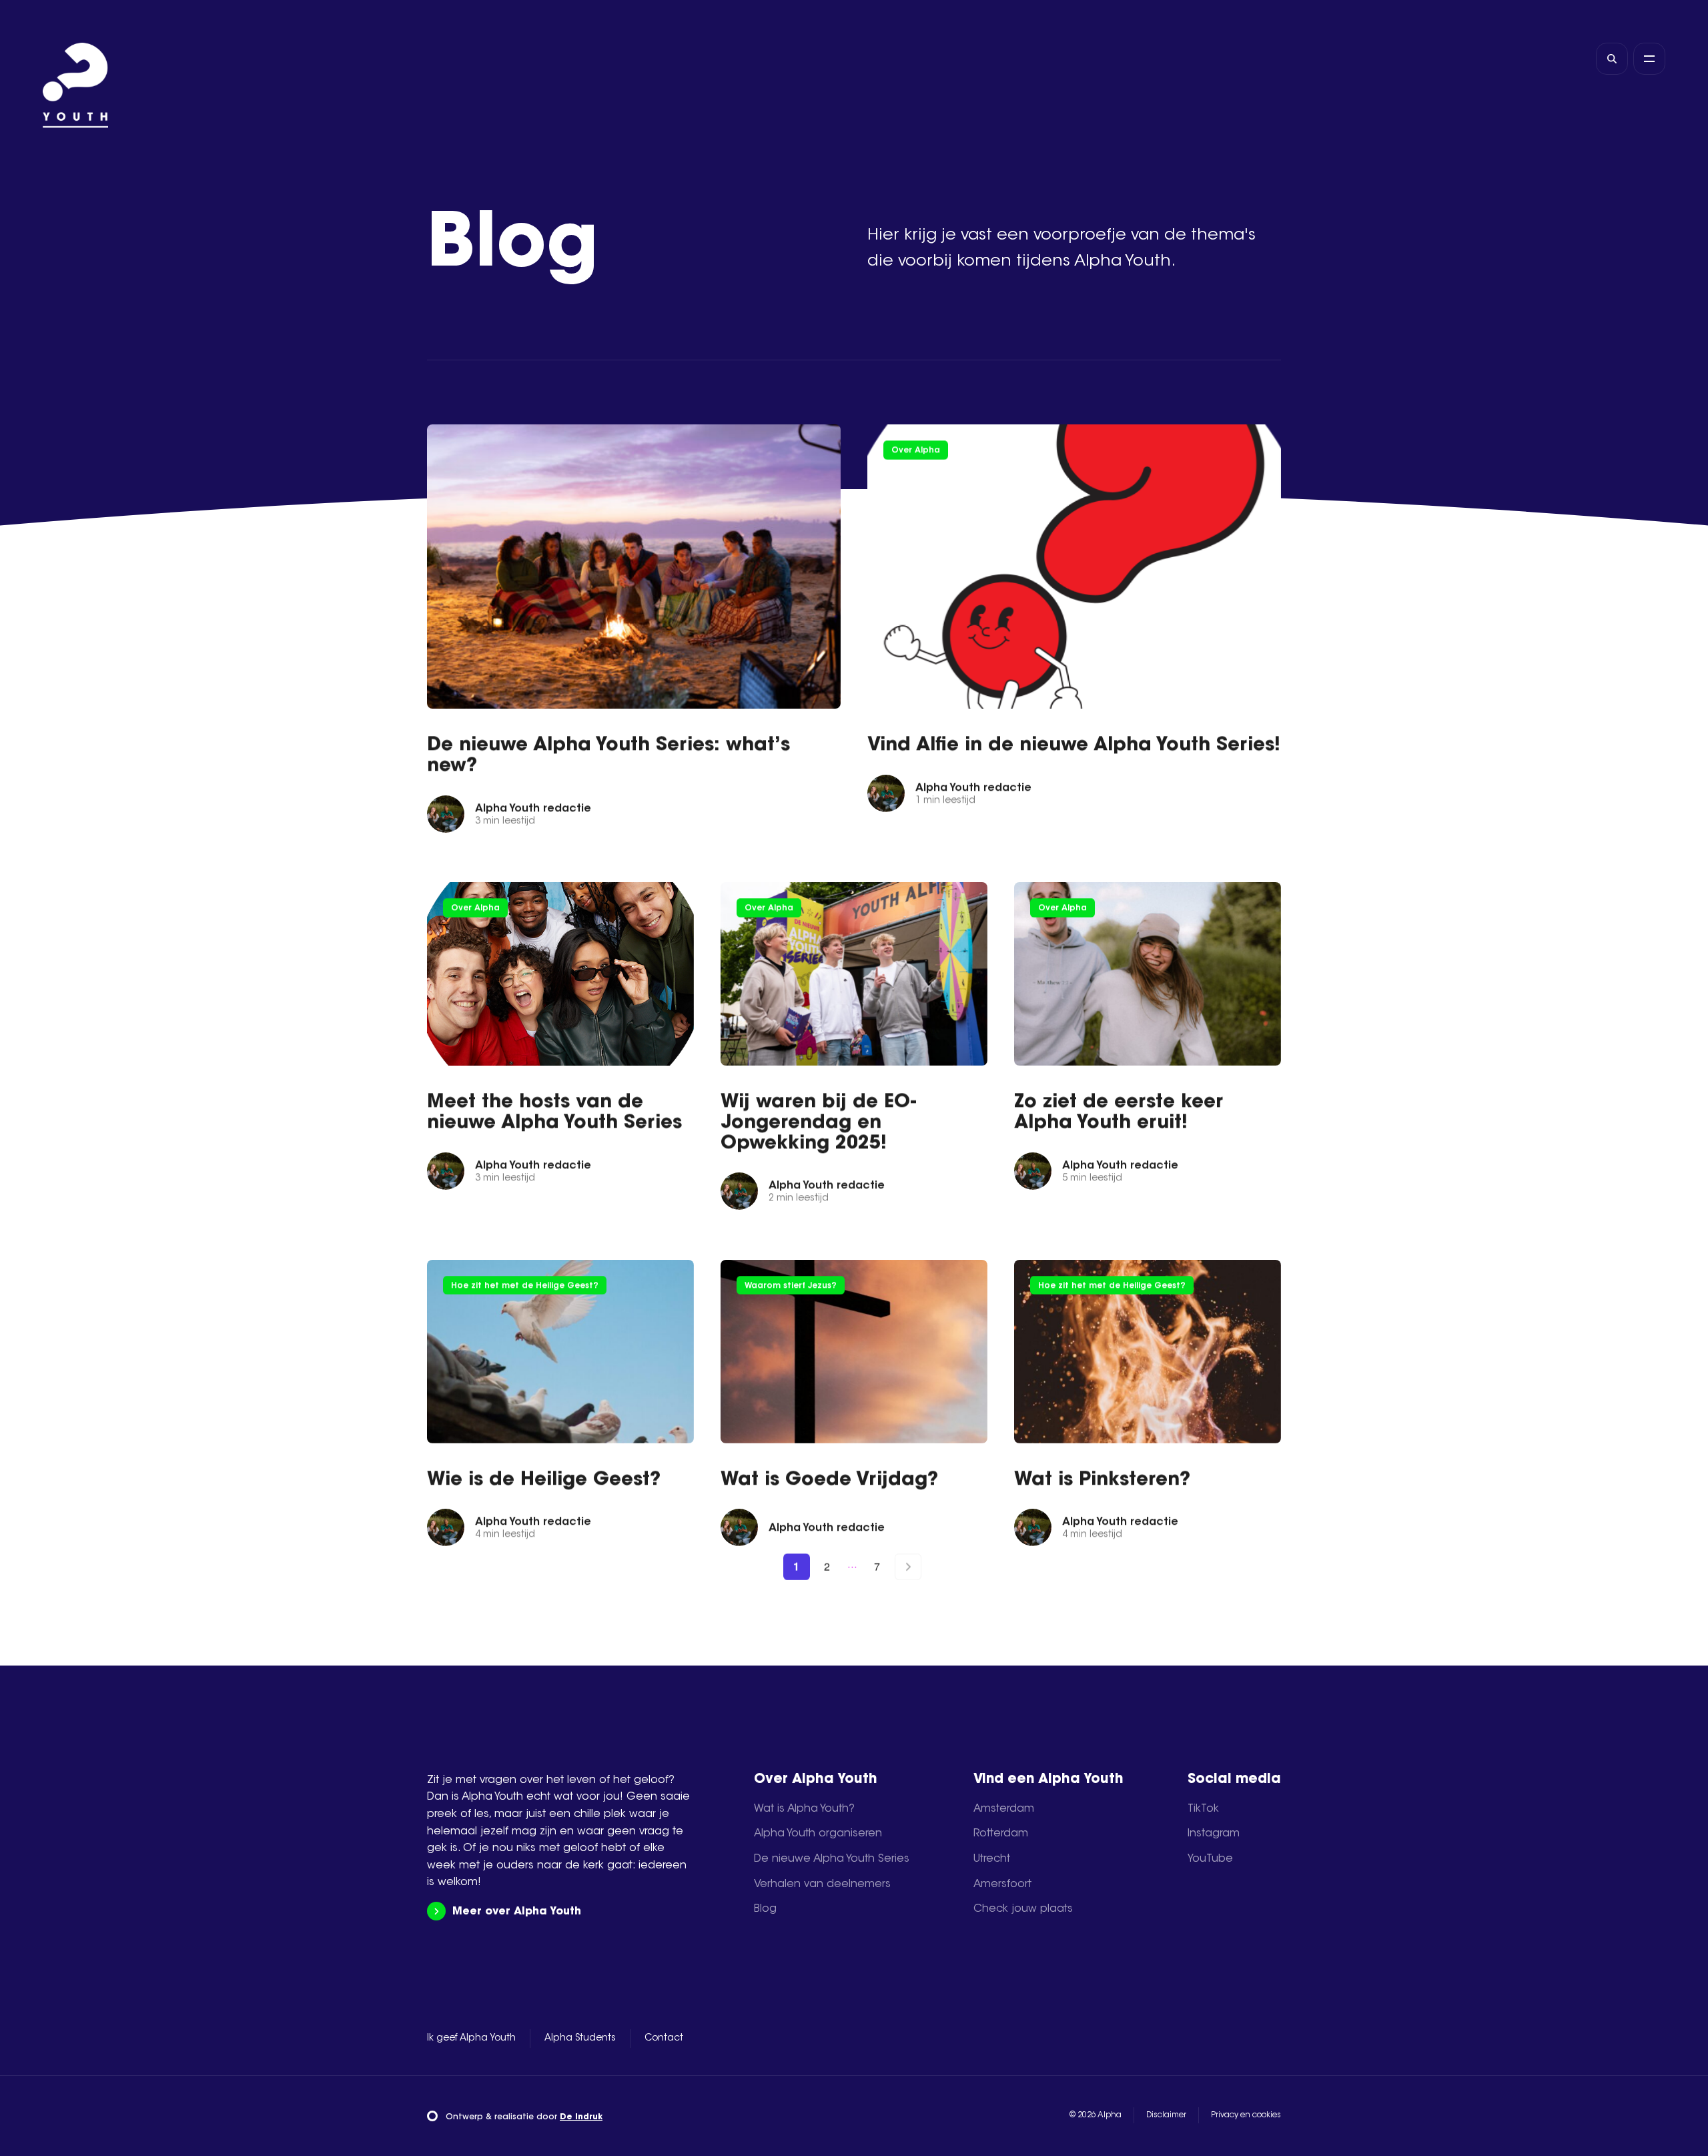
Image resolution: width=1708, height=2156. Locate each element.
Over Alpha (916, 450)
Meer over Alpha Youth (517, 1912)
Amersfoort (1002, 1884)
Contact (664, 2039)
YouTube (1210, 1859)
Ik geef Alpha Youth (471, 2039)
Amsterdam (1004, 1809)
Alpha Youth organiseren (818, 1834)
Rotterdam (1001, 1834)
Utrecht (992, 1859)
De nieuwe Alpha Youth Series (832, 1859)
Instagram (1214, 1834)
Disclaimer (1166, 2115)
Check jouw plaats (1023, 1909)
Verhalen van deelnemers (822, 1884)
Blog (765, 1909)
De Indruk (581, 2117)
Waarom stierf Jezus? (791, 1286)
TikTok (1203, 1809)
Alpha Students (580, 2039)
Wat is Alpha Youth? (804, 1809)
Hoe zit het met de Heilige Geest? (525, 1286)
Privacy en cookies (1246, 2115)
